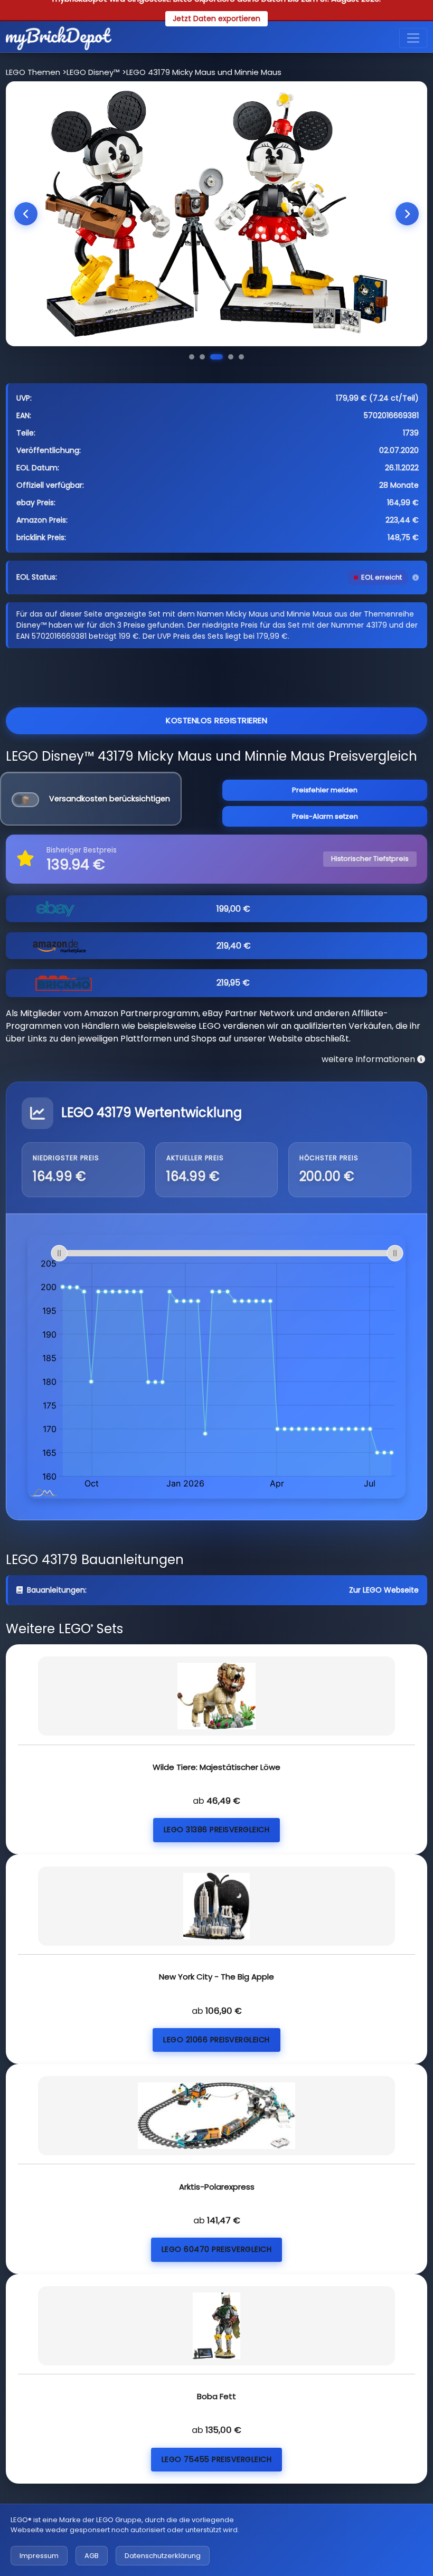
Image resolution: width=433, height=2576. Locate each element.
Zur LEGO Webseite (384, 1590)
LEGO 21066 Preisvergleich (216, 2040)
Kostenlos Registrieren (216, 720)
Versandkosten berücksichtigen (110, 799)
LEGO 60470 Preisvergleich (217, 2249)
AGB (92, 2556)
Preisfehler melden (325, 790)
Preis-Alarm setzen (325, 816)
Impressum (39, 2556)
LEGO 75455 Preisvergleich (217, 2459)
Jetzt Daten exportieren (216, 18)
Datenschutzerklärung (163, 2556)
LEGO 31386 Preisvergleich (217, 1830)
